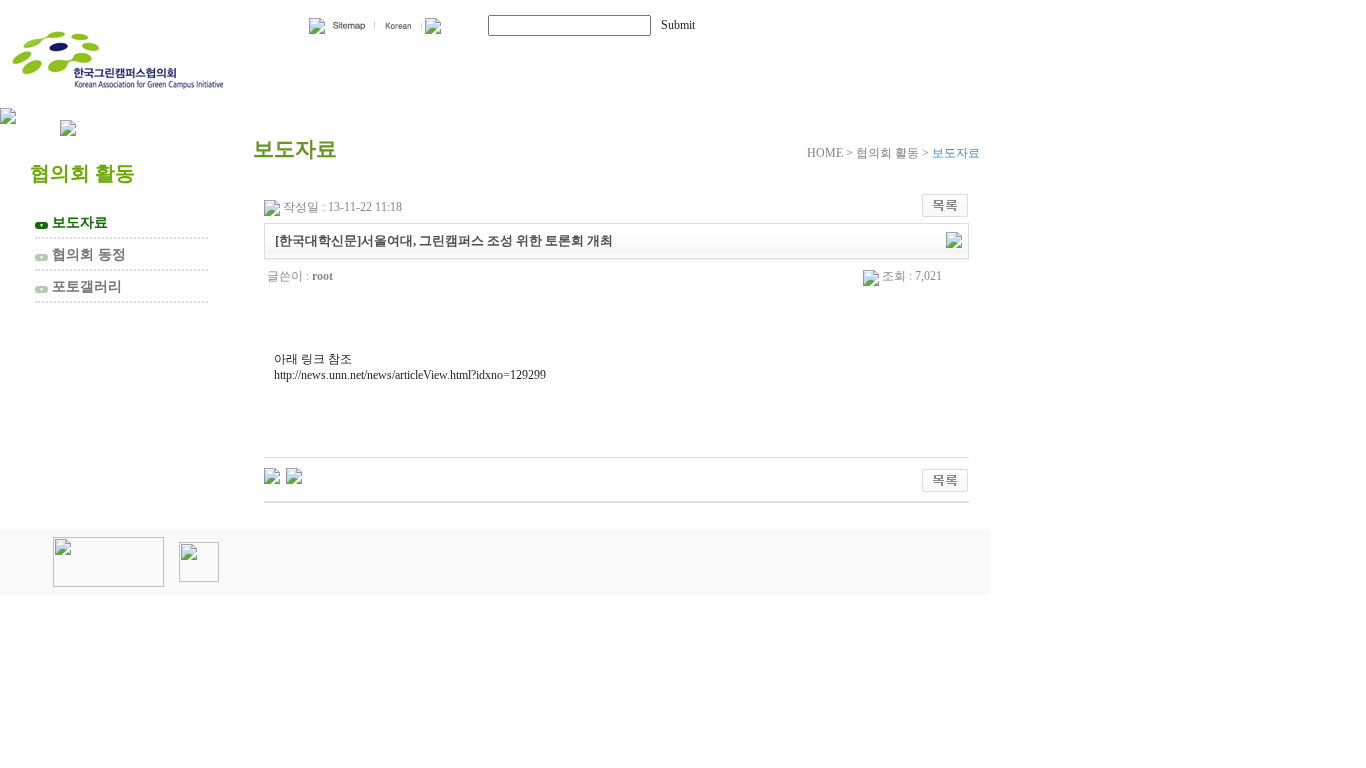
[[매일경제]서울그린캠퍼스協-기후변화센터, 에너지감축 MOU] (272, 475)
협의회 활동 (551, 57)
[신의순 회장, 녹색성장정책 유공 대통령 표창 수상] (294, 475)
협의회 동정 (82, 254)
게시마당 (878, 57)
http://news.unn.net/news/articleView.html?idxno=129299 (410, 375)
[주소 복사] (954, 239)
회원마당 (718, 57)
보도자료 (73, 222)
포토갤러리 (80, 286)
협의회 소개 (363, 57)
